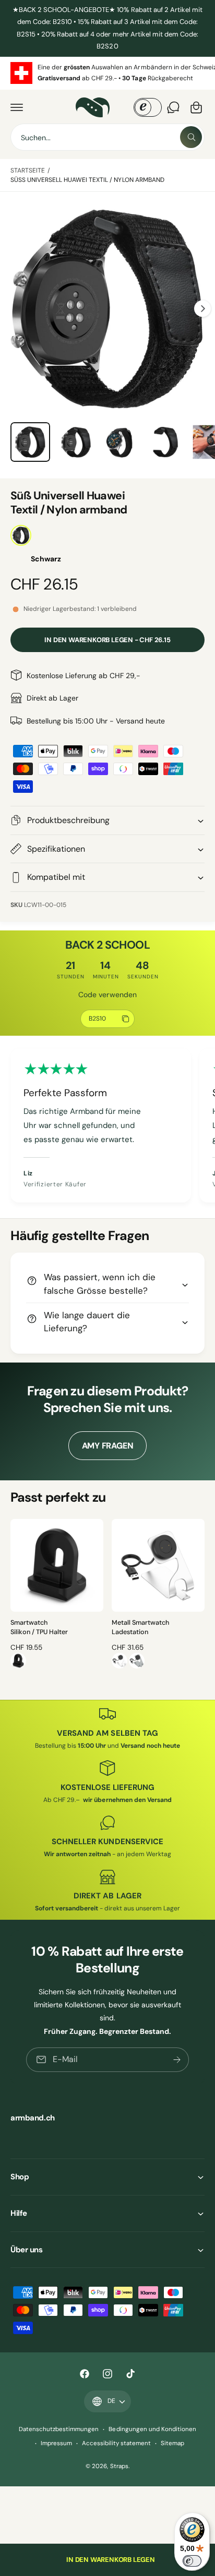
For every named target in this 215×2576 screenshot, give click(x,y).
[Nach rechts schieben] (202, 309)
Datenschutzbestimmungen (59, 2429)
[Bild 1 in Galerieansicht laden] (30, 442)
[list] (107, 73)
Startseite (28, 170)
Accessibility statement (116, 2443)
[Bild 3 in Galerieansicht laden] (120, 442)
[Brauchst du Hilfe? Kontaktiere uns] (173, 107)
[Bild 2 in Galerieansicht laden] (75, 442)
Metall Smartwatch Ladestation (140, 1627)
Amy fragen (108, 1446)
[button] (17, 107)
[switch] (192, 2561)
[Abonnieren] (177, 2059)
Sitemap (172, 2443)
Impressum (56, 2443)
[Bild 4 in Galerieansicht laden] (165, 442)
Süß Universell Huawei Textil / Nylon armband (87, 180)
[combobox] (107, 137)
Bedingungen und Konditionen (152, 2429)
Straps (119, 2466)
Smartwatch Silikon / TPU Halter (39, 1627)
